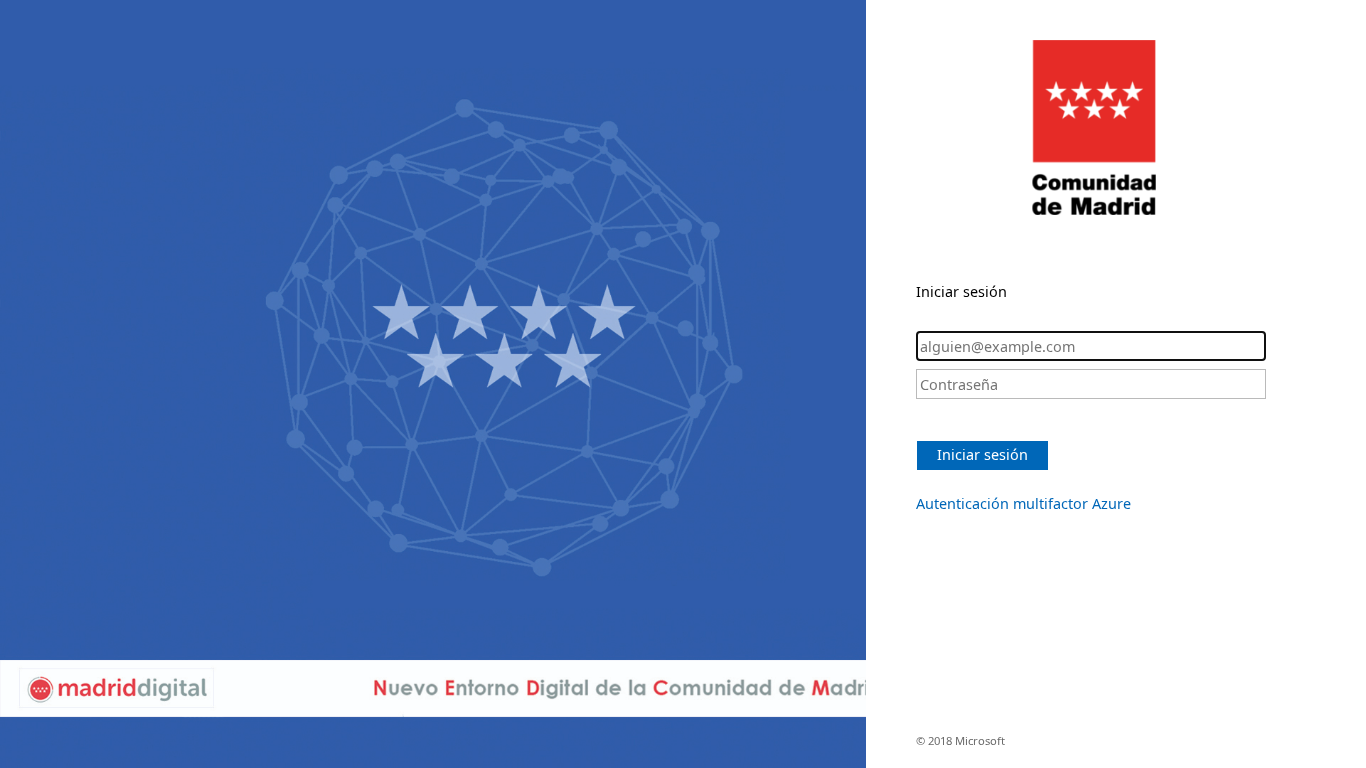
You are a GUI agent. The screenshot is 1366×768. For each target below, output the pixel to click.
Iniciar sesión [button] (982, 454)
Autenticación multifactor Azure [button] (1023, 503)
